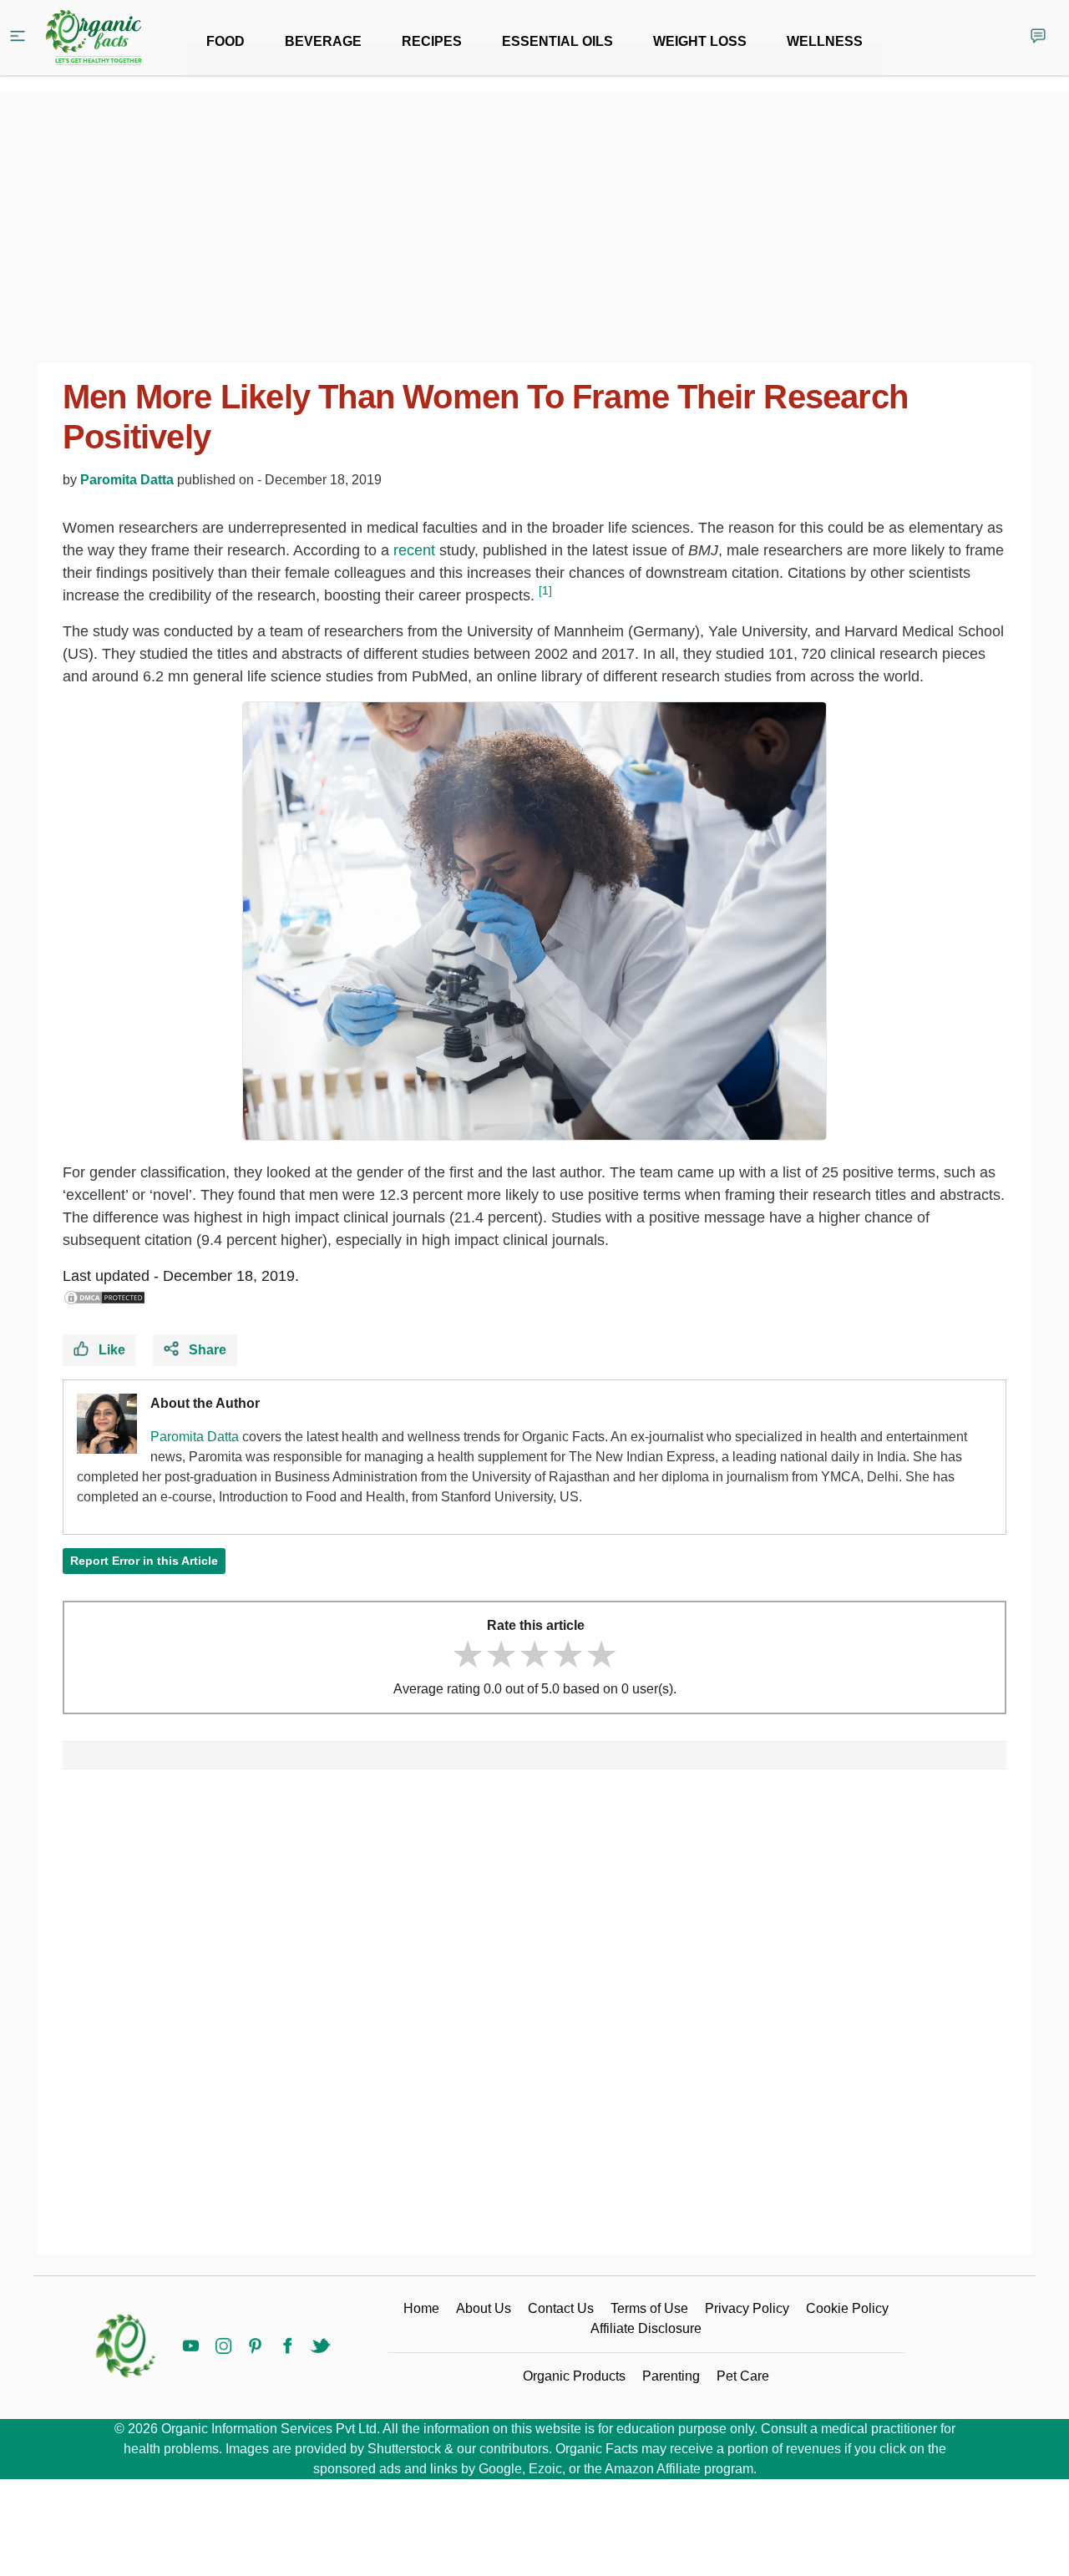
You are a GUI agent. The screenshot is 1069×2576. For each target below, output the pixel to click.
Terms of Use (649, 2308)
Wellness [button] (825, 41)
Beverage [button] (323, 41)
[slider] (534, 1655)
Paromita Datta (127, 480)
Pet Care (743, 2376)
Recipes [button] (432, 41)
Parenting (671, 2376)
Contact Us (561, 2308)
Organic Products (574, 2376)
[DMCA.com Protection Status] (104, 1298)
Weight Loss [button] (700, 41)
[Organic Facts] (94, 38)
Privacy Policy (747, 2308)
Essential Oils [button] (557, 41)
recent (414, 550)
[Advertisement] (534, 2019)
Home (421, 2308)
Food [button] (225, 41)
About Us (484, 2308)
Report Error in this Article (144, 1561)
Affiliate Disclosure (646, 2328)
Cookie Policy (847, 2308)
